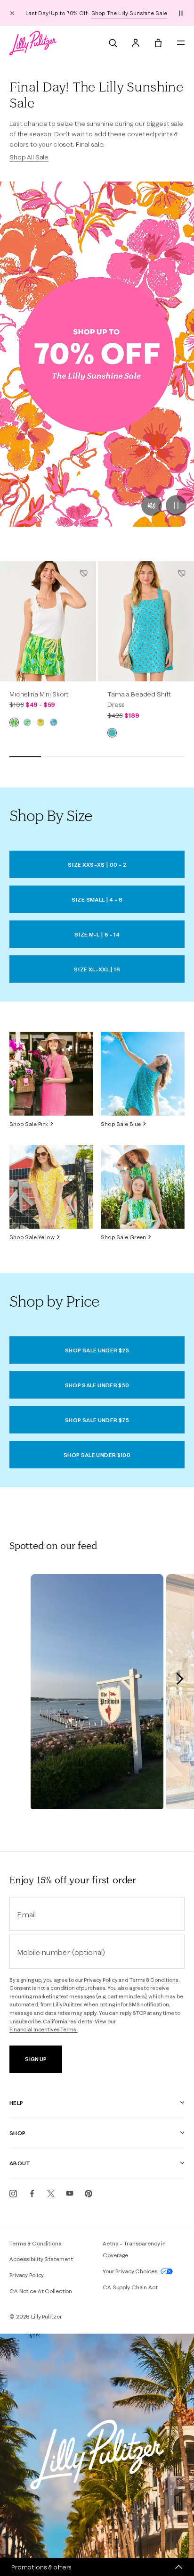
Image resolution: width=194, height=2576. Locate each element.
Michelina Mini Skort (39, 694)
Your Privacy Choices (131, 2271)
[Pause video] (176, 505)
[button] (181, 13)
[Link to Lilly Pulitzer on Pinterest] (89, 2194)
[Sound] (152, 505)
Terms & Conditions (36, 2243)
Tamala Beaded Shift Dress (139, 699)
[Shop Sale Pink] (51, 1074)
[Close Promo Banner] (12, 13)
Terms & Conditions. (155, 1980)
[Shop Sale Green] (143, 1187)
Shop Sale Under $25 (97, 1350)
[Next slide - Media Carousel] (179, 1679)
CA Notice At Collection (41, 2291)
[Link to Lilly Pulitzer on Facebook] (32, 2194)
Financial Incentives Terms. (44, 2029)
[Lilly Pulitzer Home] (33, 43)
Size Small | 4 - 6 (97, 899)
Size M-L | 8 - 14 (97, 934)
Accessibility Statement (41, 2259)
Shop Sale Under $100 (97, 1455)
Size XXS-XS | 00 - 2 (97, 865)
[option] (48, 621)
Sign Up (36, 2059)
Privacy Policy (101, 1980)
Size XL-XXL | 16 (97, 969)
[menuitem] (113, 43)
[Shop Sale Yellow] (51, 1187)
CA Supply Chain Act (130, 2287)
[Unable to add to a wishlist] (84, 573)
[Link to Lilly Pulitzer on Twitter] (51, 2194)
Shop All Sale (29, 157)
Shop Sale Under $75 (97, 1420)
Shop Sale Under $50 (97, 1385)
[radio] (14, 722)
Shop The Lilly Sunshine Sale (129, 13)
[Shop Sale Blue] (143, 1074)
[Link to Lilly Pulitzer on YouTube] (70, 2194)
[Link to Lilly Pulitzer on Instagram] (13, 2194)
